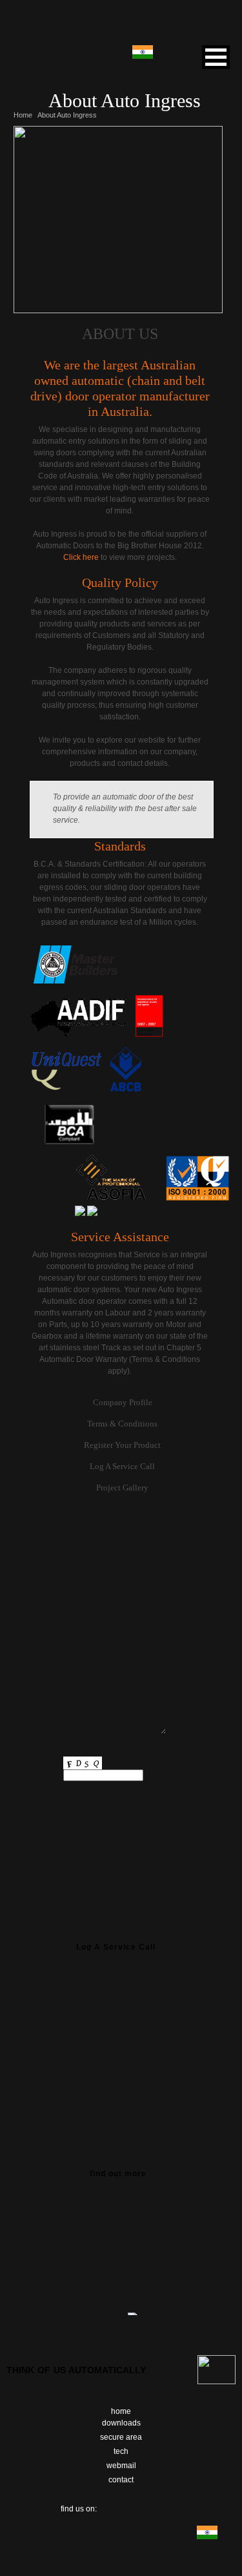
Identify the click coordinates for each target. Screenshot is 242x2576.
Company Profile (123, 1402)
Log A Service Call (122, 1466)
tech (121, 2451)
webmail (121, 2466)
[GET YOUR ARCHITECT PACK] (121, 2247)
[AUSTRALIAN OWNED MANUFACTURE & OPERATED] (121, 2035)
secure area (121, 2437)
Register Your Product (122, 1445)
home (121, 2411)
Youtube (141, 2506)
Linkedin (159, 2506)
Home (23, 115)
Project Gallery (122, 1488)
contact (121, 2480)
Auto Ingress (121, 25)
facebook (107, 2506)
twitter (124, 2506)
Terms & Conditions (122, 1424)
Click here (81, 557)
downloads (121, 2423)
